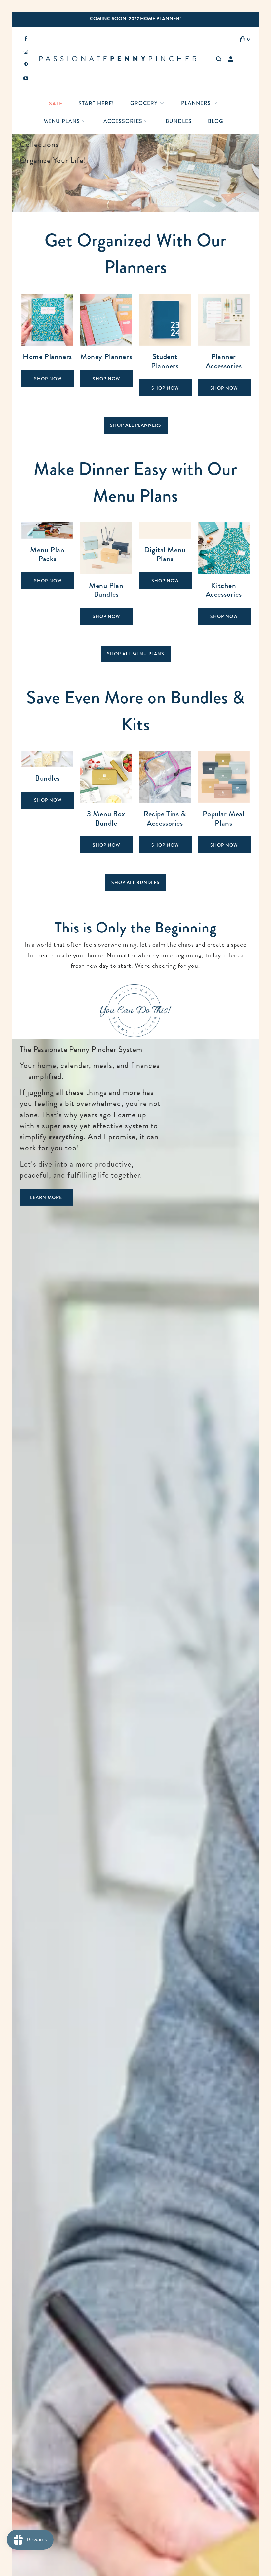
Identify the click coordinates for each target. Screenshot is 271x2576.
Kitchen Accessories (224, 574)
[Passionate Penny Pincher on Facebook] (26, 39)
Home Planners (48, 345)
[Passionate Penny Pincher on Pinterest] (26, 66)
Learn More (46, 1197)
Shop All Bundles (135, 882)
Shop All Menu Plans (136, 654)
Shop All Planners (136, 425)
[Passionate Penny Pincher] (122, 59)
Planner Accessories (224, 345)
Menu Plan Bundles (106, 574)
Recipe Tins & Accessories (165, 802)
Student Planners (165, 345)
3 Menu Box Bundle (106, 802)
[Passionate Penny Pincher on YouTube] (26, 79)
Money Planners (106, 345)
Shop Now (48, 379)
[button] (147, 104)
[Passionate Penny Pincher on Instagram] (26, 52)
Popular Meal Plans (224, 802)
